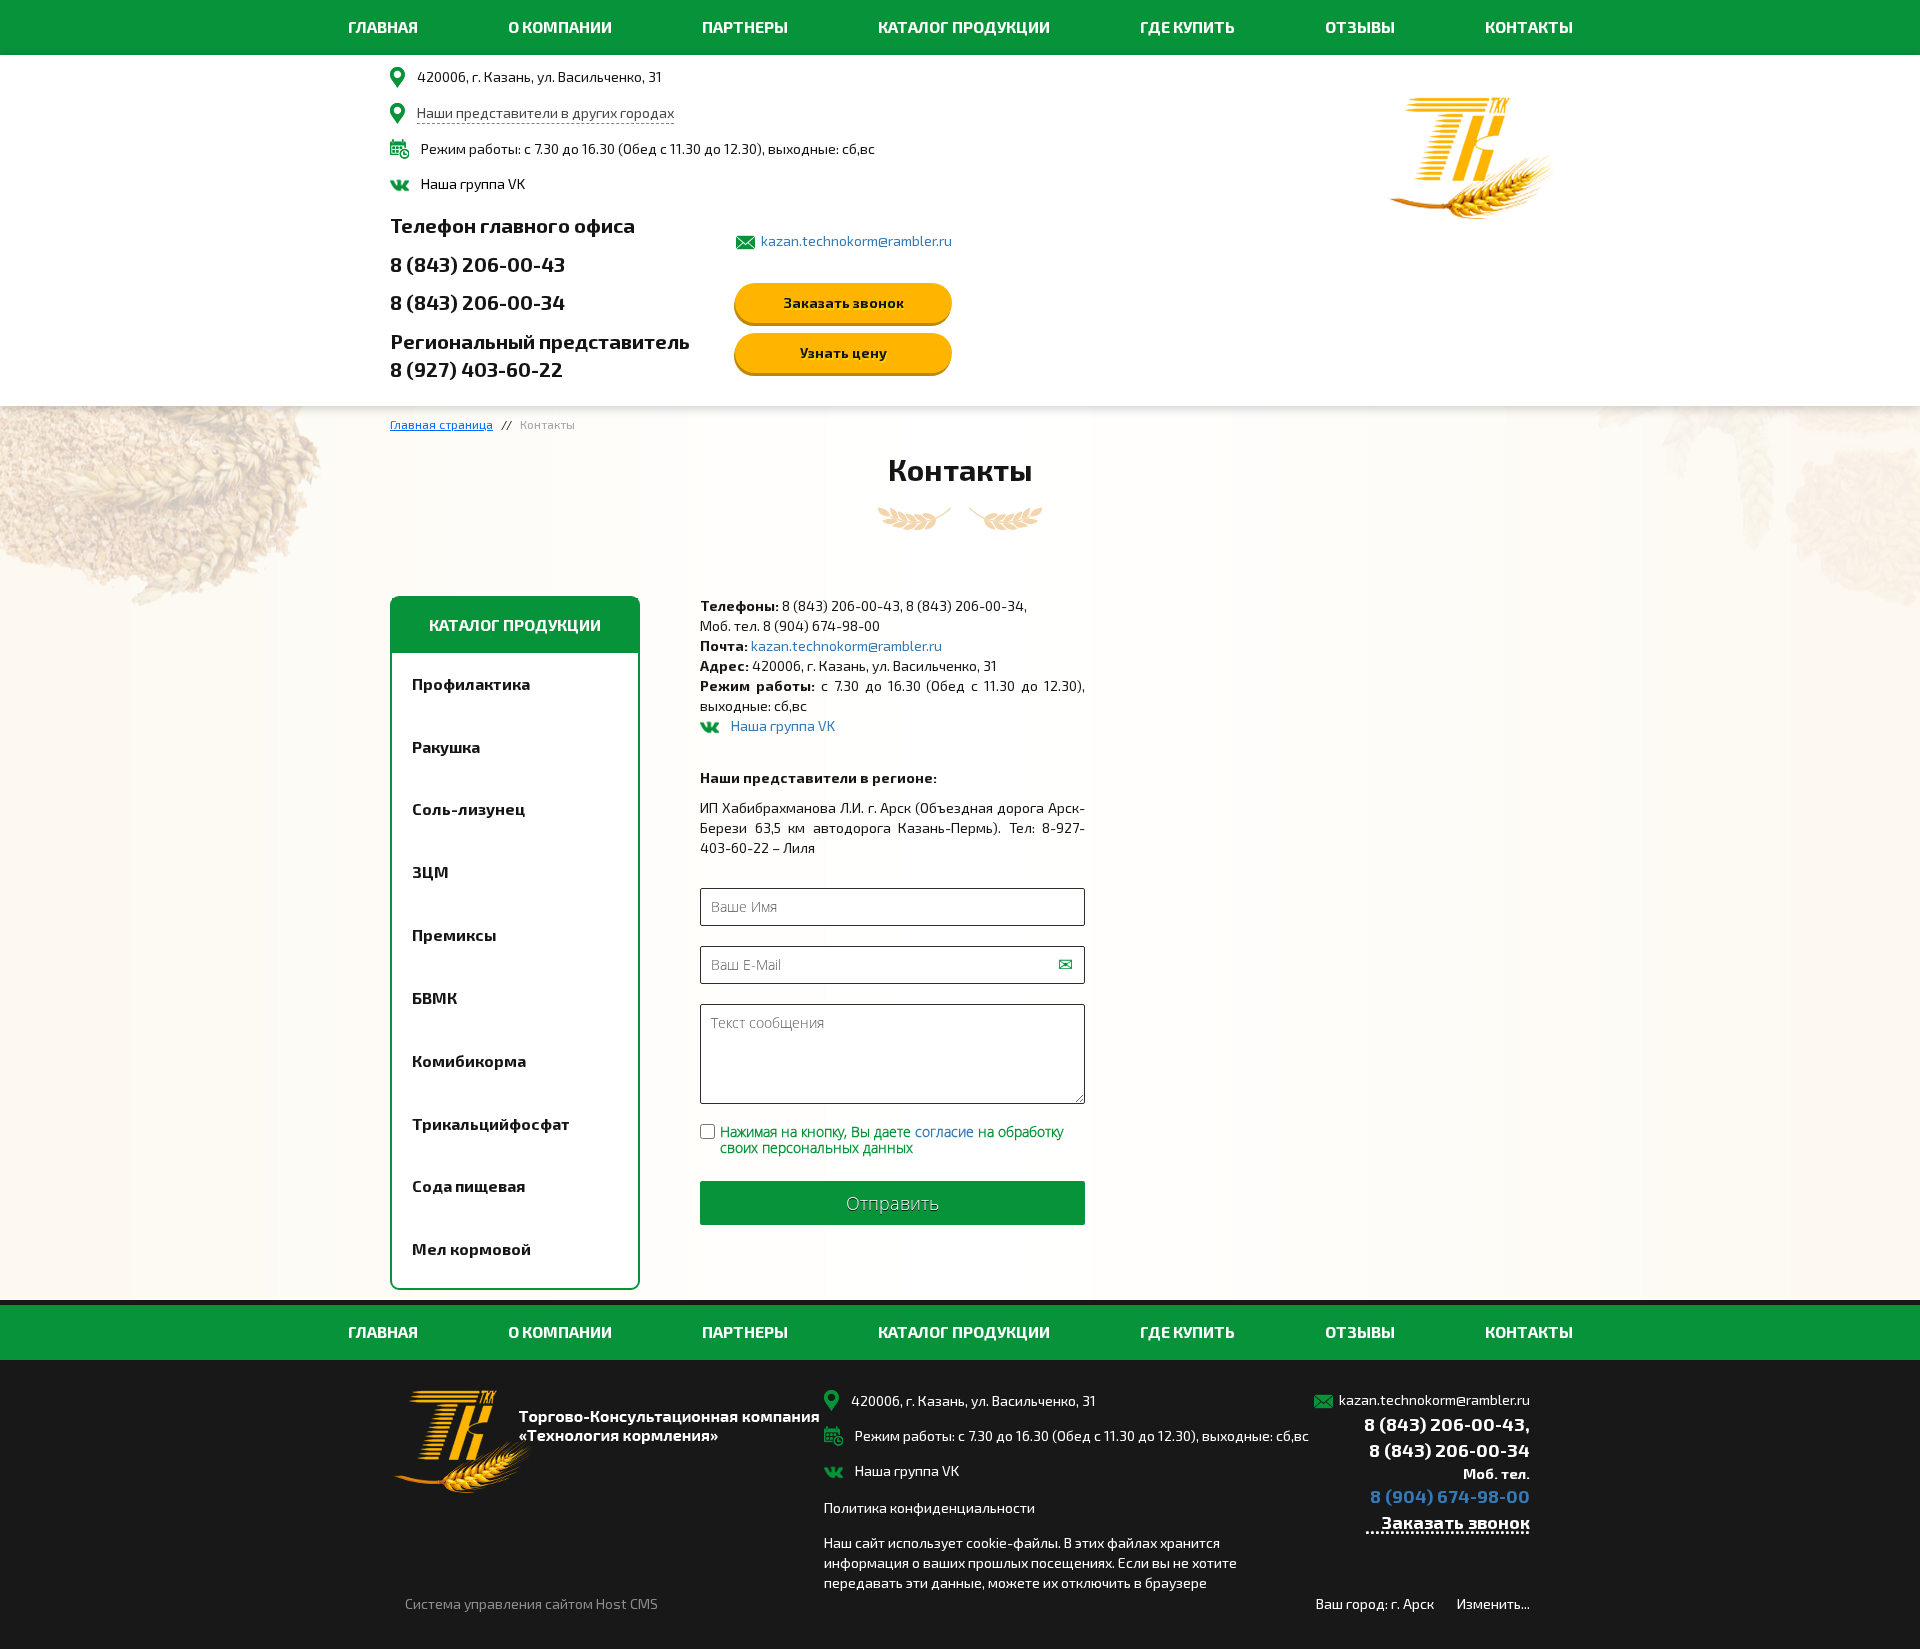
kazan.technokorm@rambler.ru (856, 240)
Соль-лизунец (468, 808)
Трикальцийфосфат (491, 1123)
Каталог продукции (964, 26)
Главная (383, 26)
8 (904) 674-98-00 (1450, 1496)
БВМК (434, 997)
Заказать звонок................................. (1447, 1525)
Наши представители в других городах (545, 112)
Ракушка (446, 746)
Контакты (1529, 26)
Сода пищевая (468, 1185)
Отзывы (1360, 26)
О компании (560, 26)
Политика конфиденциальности (929, 1507)
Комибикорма (469, 1060)
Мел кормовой (471, 1248)
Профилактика (471, 683)
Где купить (1187, 26)
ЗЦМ (430, 871)
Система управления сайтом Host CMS (531, 1603)
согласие (944, 1131)
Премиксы (454, 934)
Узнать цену (843, 352)
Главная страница (441, 424)
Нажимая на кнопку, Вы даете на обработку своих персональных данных (891, 1140)
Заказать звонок (844, 302)
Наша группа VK (473, 183)
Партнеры (745, 26)
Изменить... (1493, 1603)
